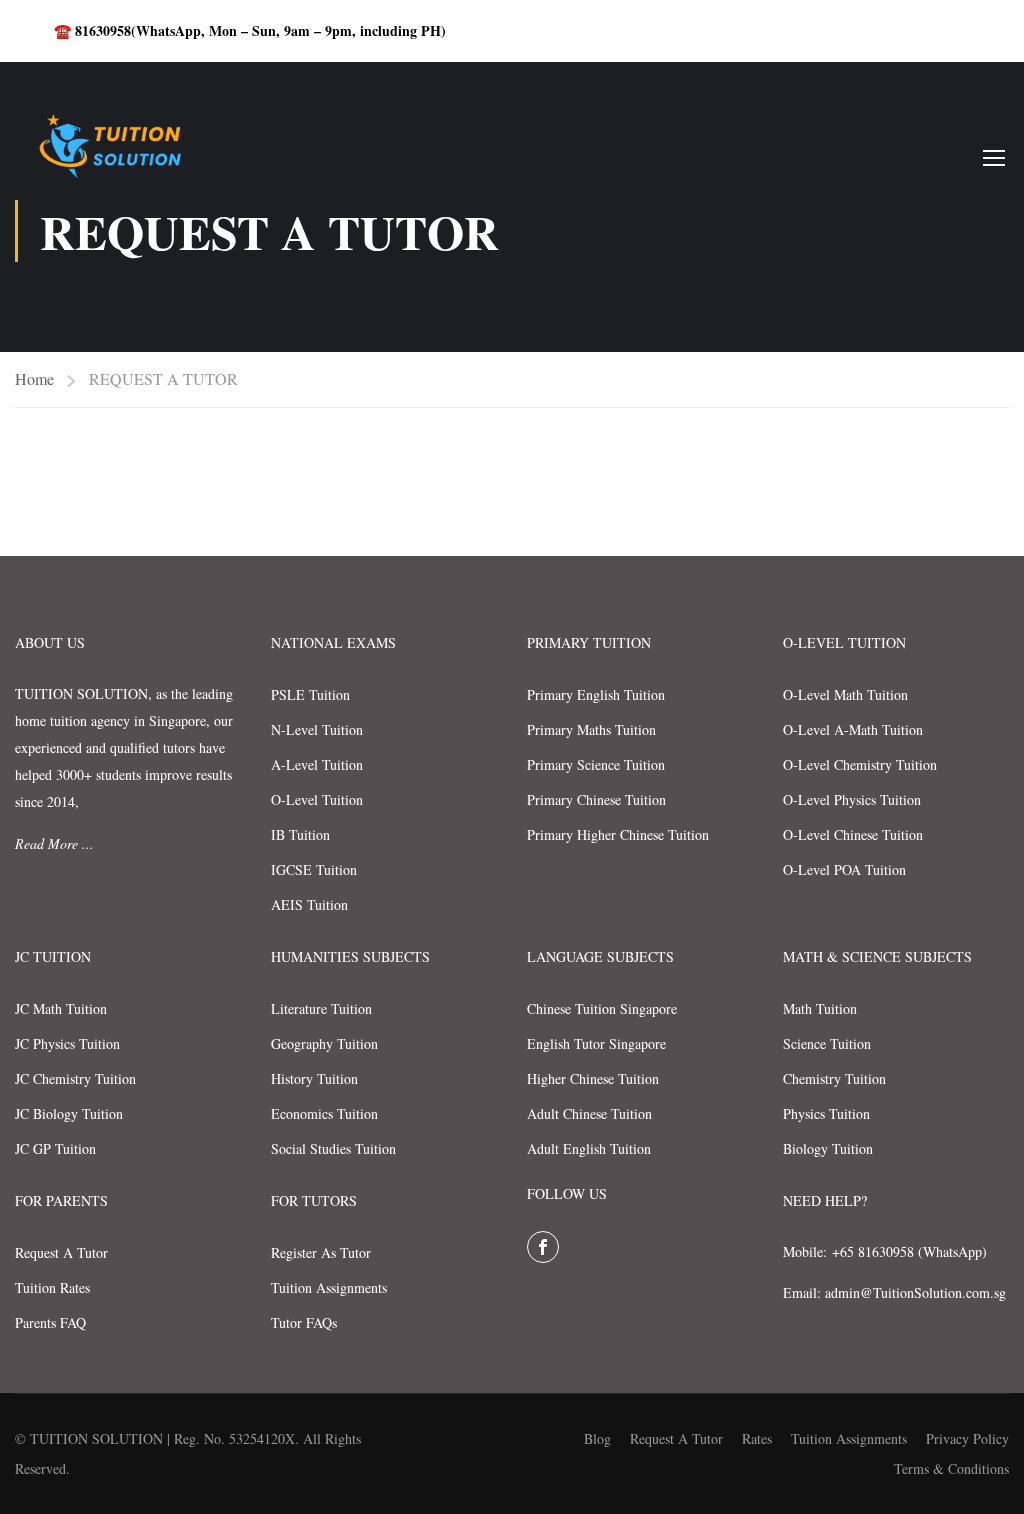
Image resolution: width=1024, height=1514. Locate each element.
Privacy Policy (967, 1438)
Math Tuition (820, 1008)
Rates (757, 1438)
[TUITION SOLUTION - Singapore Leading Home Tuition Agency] (105, 157)
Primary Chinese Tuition (596, 799)
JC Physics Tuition (67, 1043)
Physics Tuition (826, 1113)
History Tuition (314, 1078)
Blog (597, 1438)
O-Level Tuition (317, 799)
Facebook (543, 1247)
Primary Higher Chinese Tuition (618, 834)
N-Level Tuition (317, 729)
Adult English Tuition (589, 1148)
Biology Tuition (828, 1148)
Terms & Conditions (951, 1468)
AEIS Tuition (309, 904)
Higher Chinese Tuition (593, 1078)
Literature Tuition (321, 1008)
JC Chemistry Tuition (75, 1078)
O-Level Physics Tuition (852, 799)
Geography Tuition (324, 1043)
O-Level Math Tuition (845, 694)
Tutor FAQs (304, 1322)
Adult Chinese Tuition (589, 1113)
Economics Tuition (324, 1113)
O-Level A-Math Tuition (853, 729)
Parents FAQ (50, 1322)
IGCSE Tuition (314, 869)
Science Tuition (827, 1043)
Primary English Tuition (596, 694)
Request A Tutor (61, 1252)
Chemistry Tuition (834, 1078)
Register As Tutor (321, 1252)
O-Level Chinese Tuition (853, 834)
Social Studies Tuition (333, 1148)
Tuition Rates (52, 1287)
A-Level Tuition (317, 764)
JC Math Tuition (61, 1008)
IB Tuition (300, 834)
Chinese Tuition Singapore (602, 1008)
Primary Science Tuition (596, 764)
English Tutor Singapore (596, 1043)
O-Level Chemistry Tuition (860, 764)
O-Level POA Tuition (844, 869)
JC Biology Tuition (69, 1113)
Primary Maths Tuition (591, 729)
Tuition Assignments (329, 1287)
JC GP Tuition (55, 1148)
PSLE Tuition (310, 694)
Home (34, 378)
